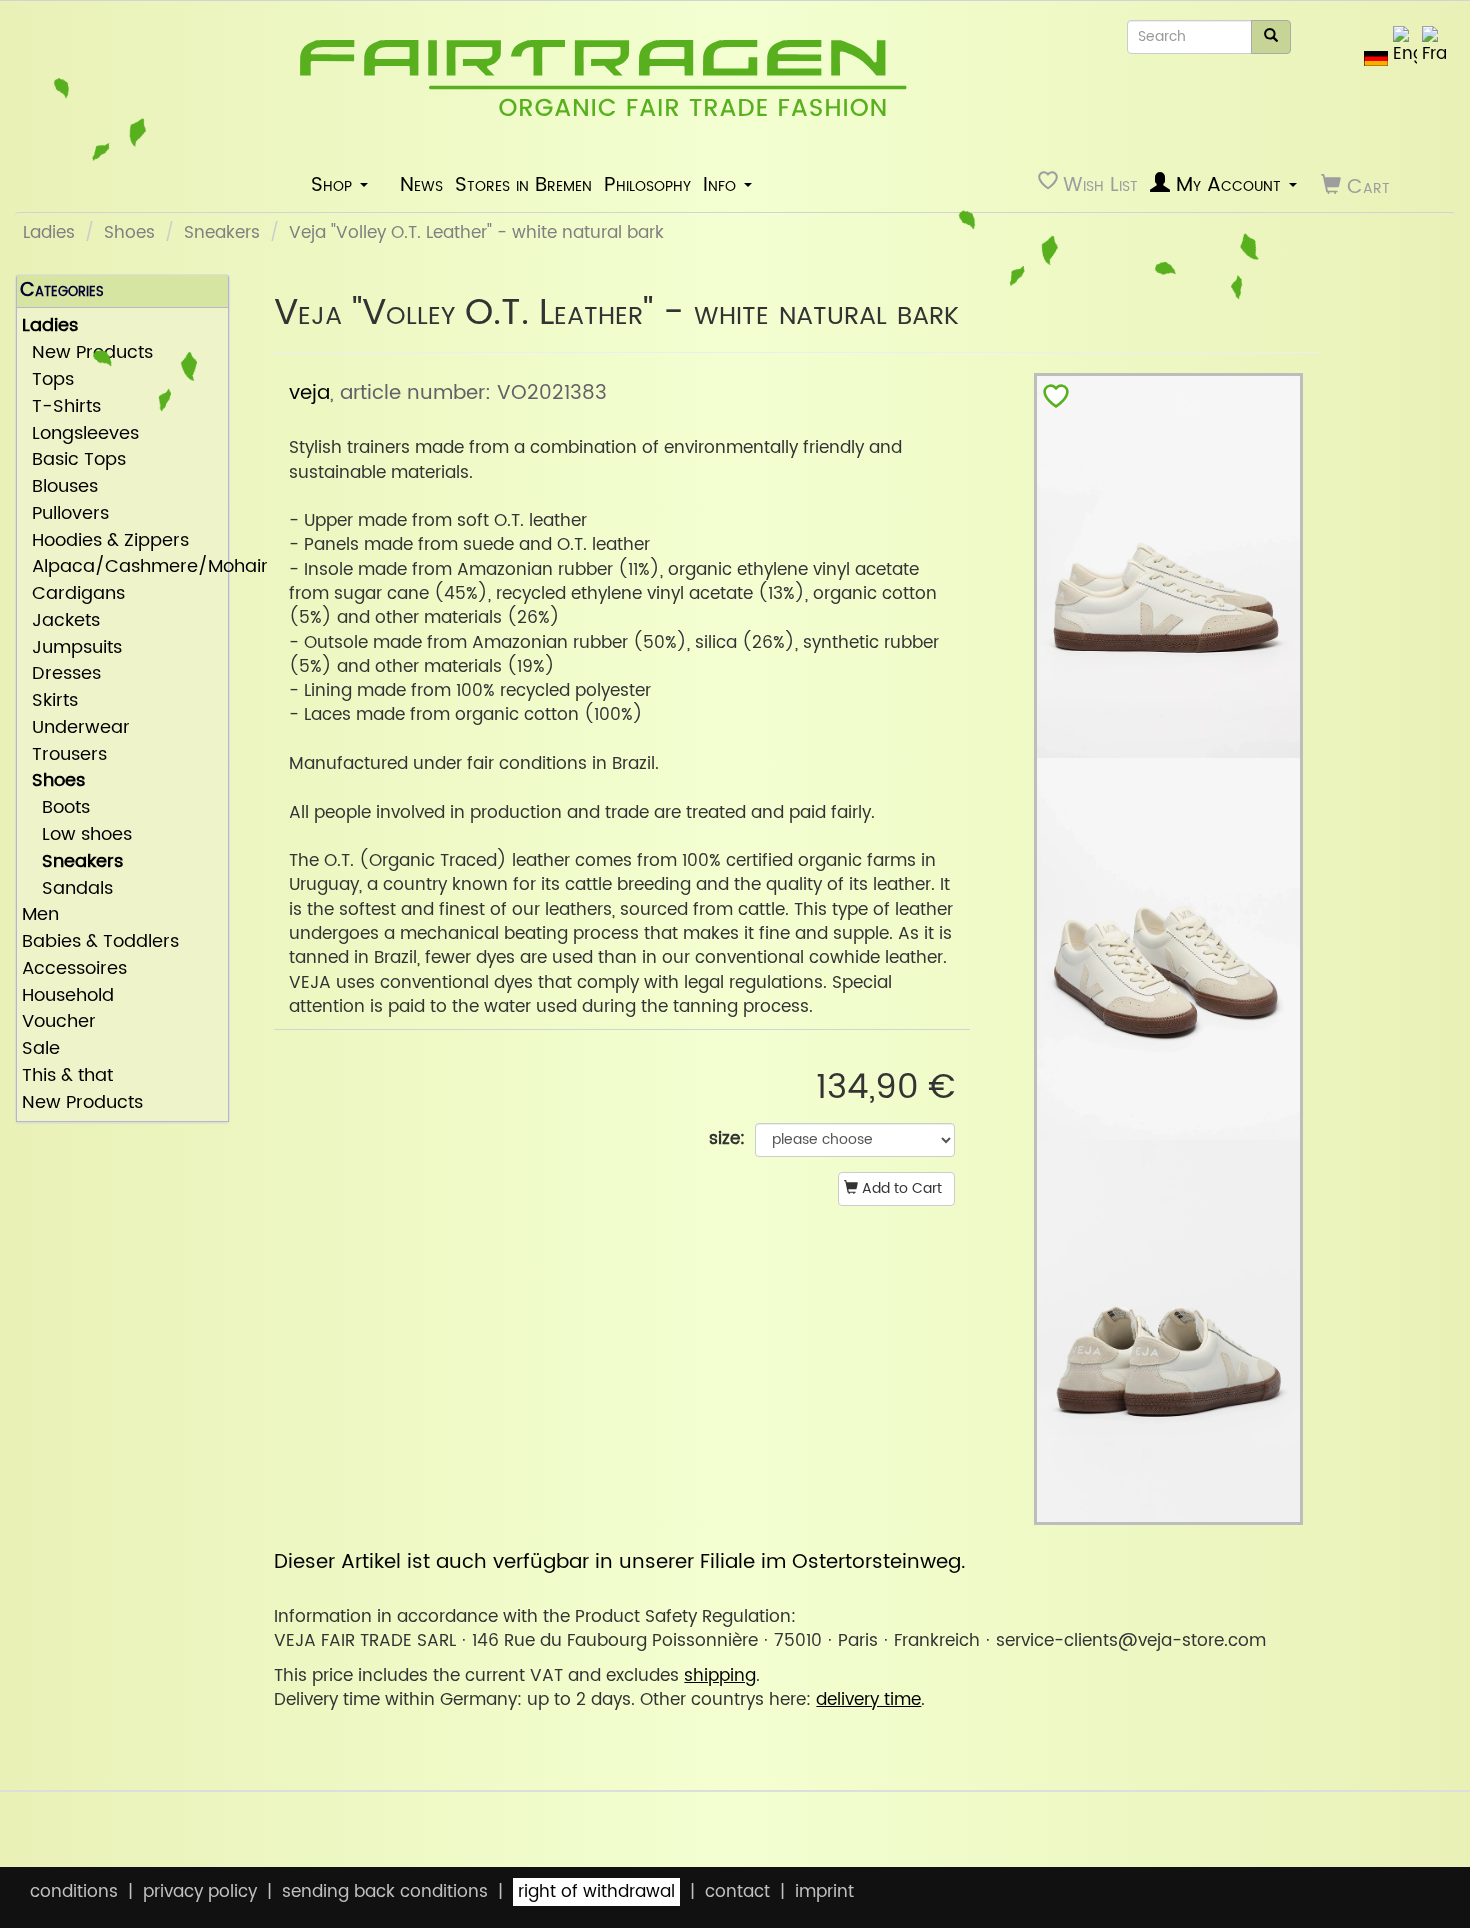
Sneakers (222, 233)
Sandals (67, 889)
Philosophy (647, 185)
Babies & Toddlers (100, 942)
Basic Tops (74, 460)
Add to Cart (900, 1188)
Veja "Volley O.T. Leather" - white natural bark (476, 233)
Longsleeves (80, 434)
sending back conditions (385, 1892)
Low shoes (77, 835)
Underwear (76, 728)
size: (727, 1139)
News (421, 185)
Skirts (50, 701)
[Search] (1271, 37)
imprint (824, 1892)
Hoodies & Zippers (105, 541)
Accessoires (74, 969)
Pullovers (65, 514)
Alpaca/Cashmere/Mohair (122, 567)
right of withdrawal (596, 1892)
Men (40, 915)
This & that (67, 1076)
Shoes (129, 233)
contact (737, 1892)
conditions (74, 1892)
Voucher (59, 1022)
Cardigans (73, 594)
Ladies (49, 233)
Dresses (61, 674)
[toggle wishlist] (1056, 400)
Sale (41, 1049)
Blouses (60, 487)
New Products (82, 1103)
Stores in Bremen (523, 185)
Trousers (64, 755)
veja (309, 393)
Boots (56, 808)
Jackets (61, 621)
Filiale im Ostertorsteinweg (830, 1562)
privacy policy (200, 1892)
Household (68, 996)
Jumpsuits (72, 648)
